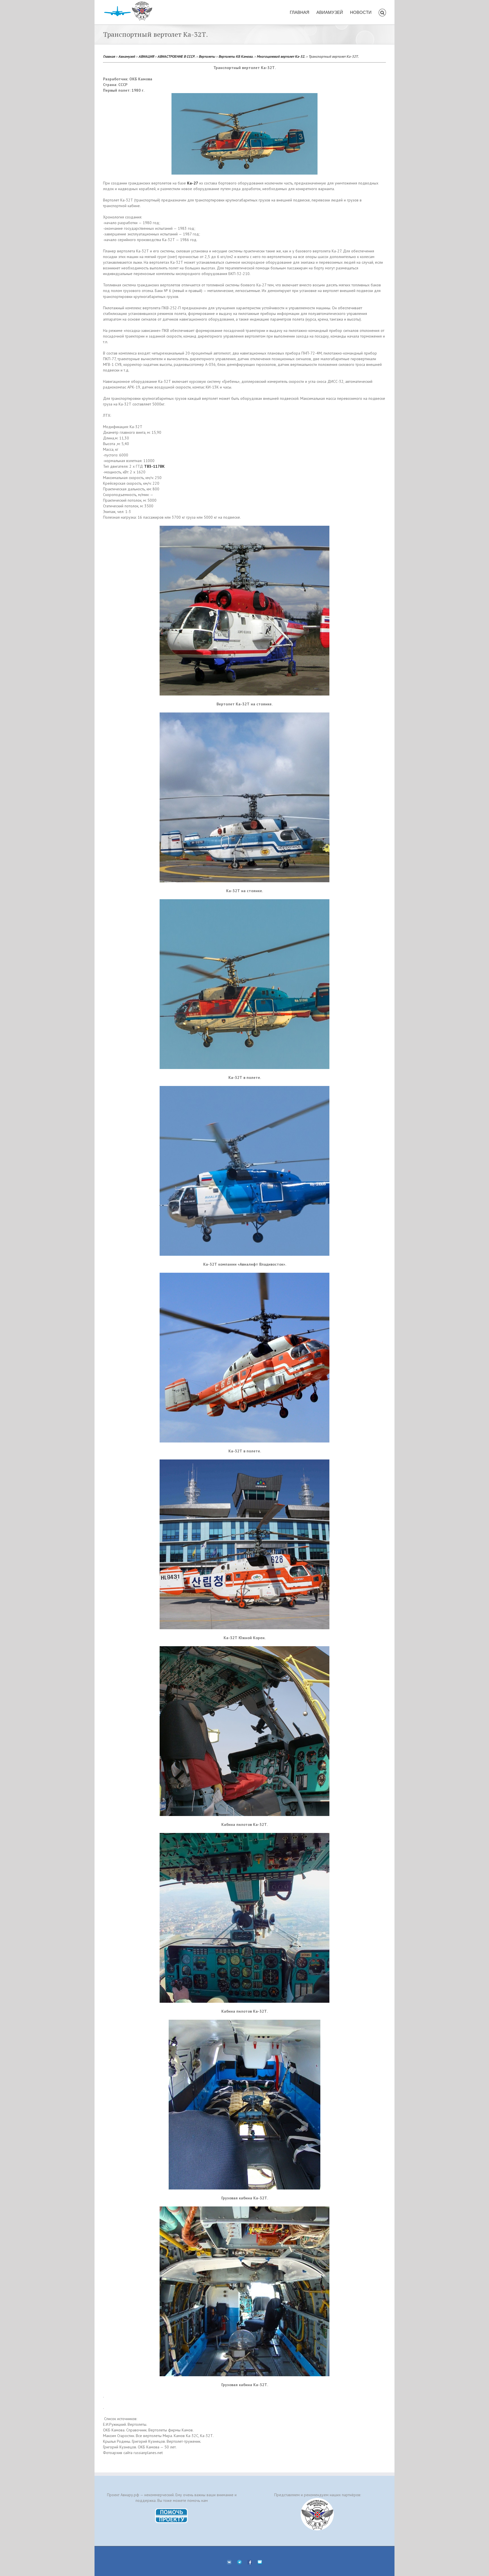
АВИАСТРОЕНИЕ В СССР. (176, 56)
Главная (109, 56)
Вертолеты (207, 56)
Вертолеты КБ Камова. (236, 56)
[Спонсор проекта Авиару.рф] (317, 2514)
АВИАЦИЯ (146, 56)
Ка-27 (193, 183)
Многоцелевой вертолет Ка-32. (281, 56)
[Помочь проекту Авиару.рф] (172, 2510)
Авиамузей (127, 56)
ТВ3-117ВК (154, 466)
